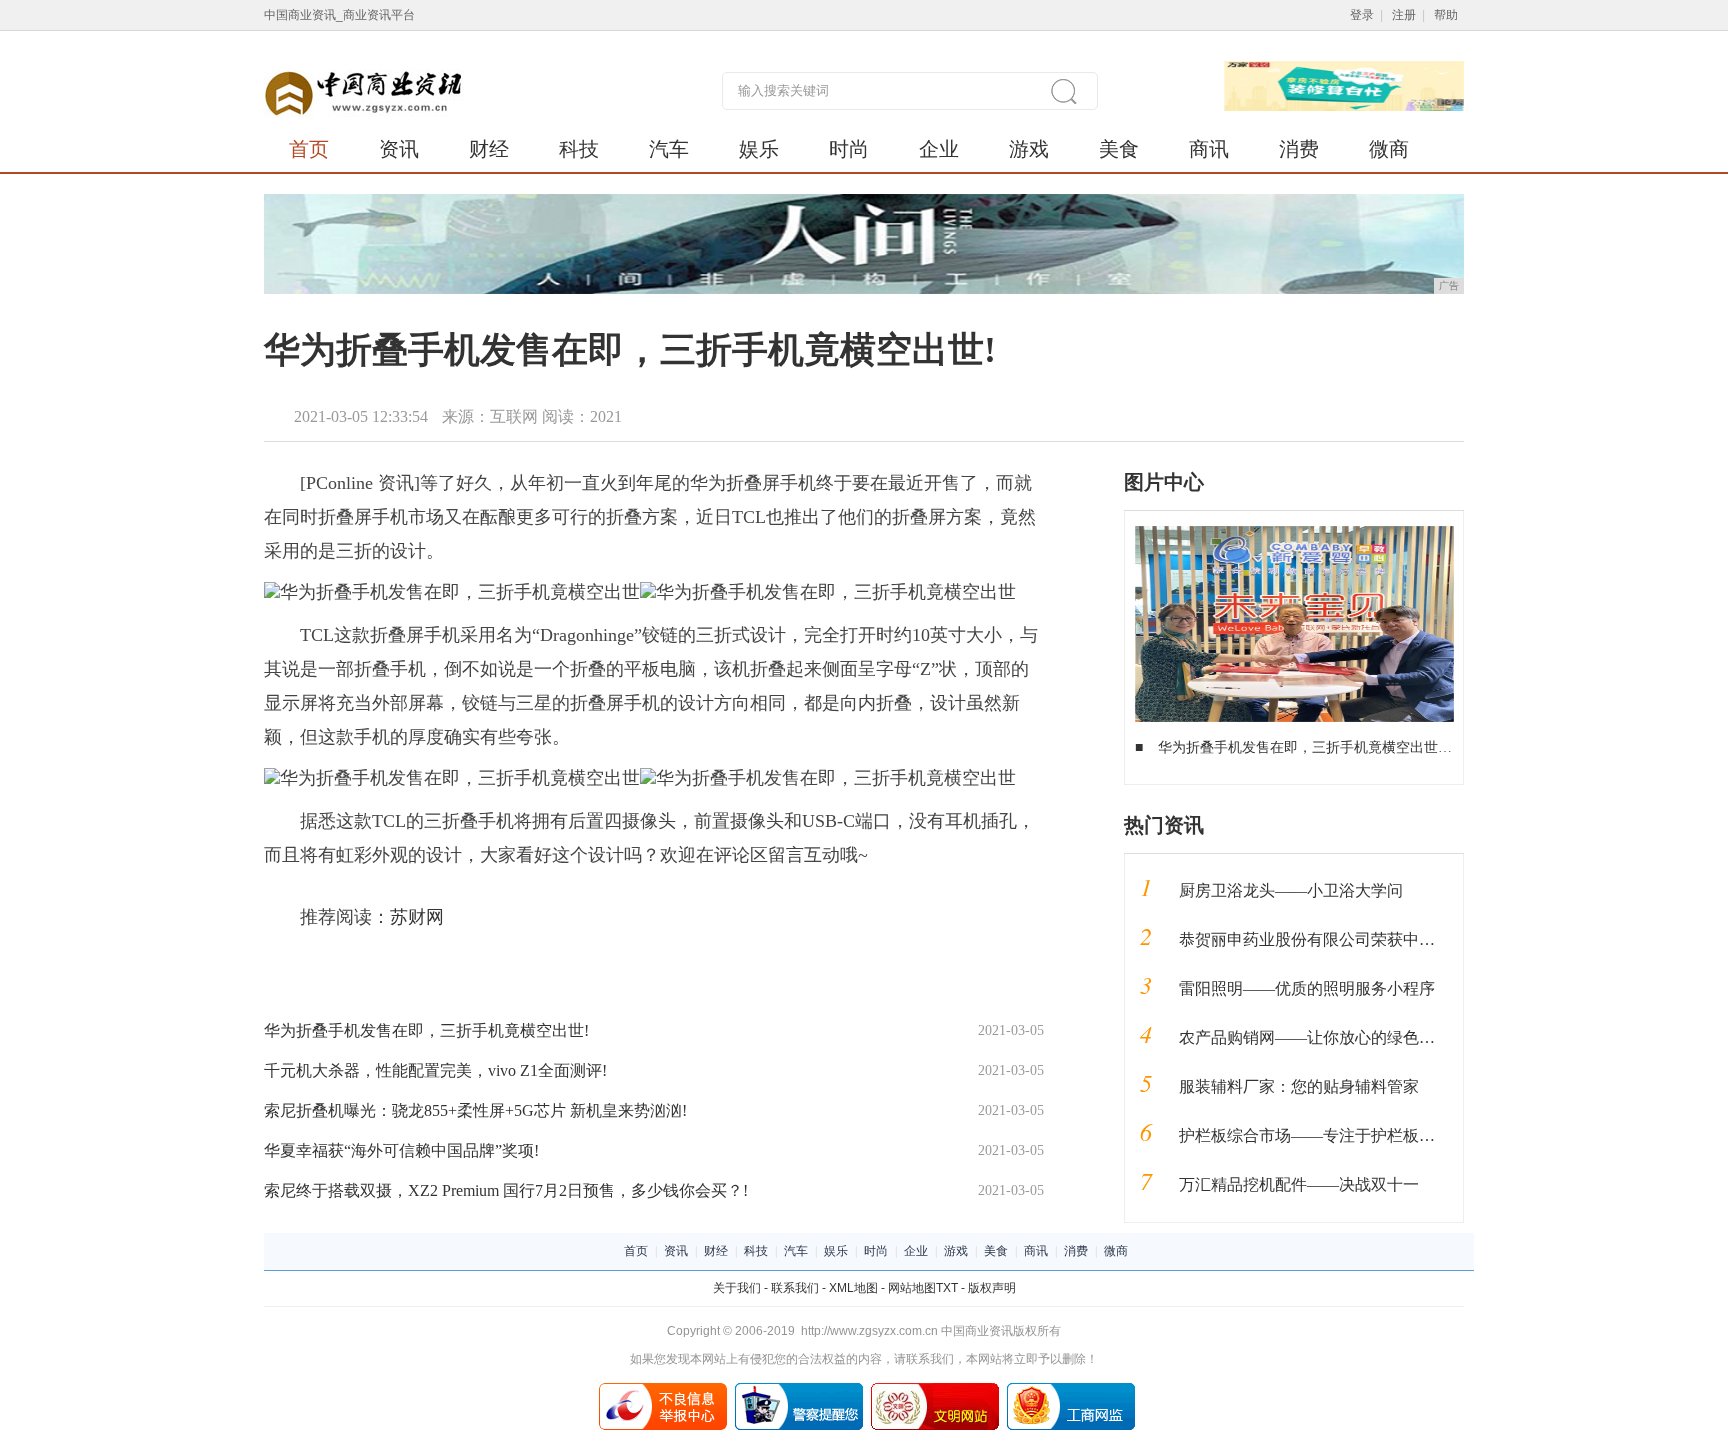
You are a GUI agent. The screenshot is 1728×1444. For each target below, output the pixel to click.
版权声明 (992, 1288)
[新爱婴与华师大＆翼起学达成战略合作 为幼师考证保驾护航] (1294, 533)
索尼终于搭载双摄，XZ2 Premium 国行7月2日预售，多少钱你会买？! (506, 1190)
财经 (489, 149)
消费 (1299, 149)
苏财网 (417, 917)
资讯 (399, 149)
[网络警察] (799, 1390)
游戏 (1029, 149)
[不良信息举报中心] (663, 1390)
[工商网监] (1071, 1390)
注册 (1404, 15)
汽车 (669, 149)
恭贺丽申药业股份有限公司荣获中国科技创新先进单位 (1371, 939)
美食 (1119, 149)
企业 (939, 149)
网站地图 (912, 1288)
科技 (579, 149)
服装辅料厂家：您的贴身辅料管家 (1299, 1086)
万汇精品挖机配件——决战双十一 (1299, 1184)
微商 (1389, 149)
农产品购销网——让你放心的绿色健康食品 (1331, 1037)
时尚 (849, 149)
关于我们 (737, 1288)
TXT (947, 1288)
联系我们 (795, 1288)
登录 (1362, 15)
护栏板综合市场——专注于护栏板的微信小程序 (1347, 1135)
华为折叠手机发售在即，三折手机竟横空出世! (426, 1030)
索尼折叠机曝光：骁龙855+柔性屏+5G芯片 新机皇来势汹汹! (475, 1110)
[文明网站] (935, 1390)
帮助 (1446, 15)
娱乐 (759, 149)
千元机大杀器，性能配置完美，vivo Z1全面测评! (435, 1070)
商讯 (1209, 149)
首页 (309, 149)
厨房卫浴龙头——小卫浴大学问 (1291, 890)
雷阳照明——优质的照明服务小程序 (1307, 988)
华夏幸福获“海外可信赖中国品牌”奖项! (401, 1150)
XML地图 (853, 1288)
